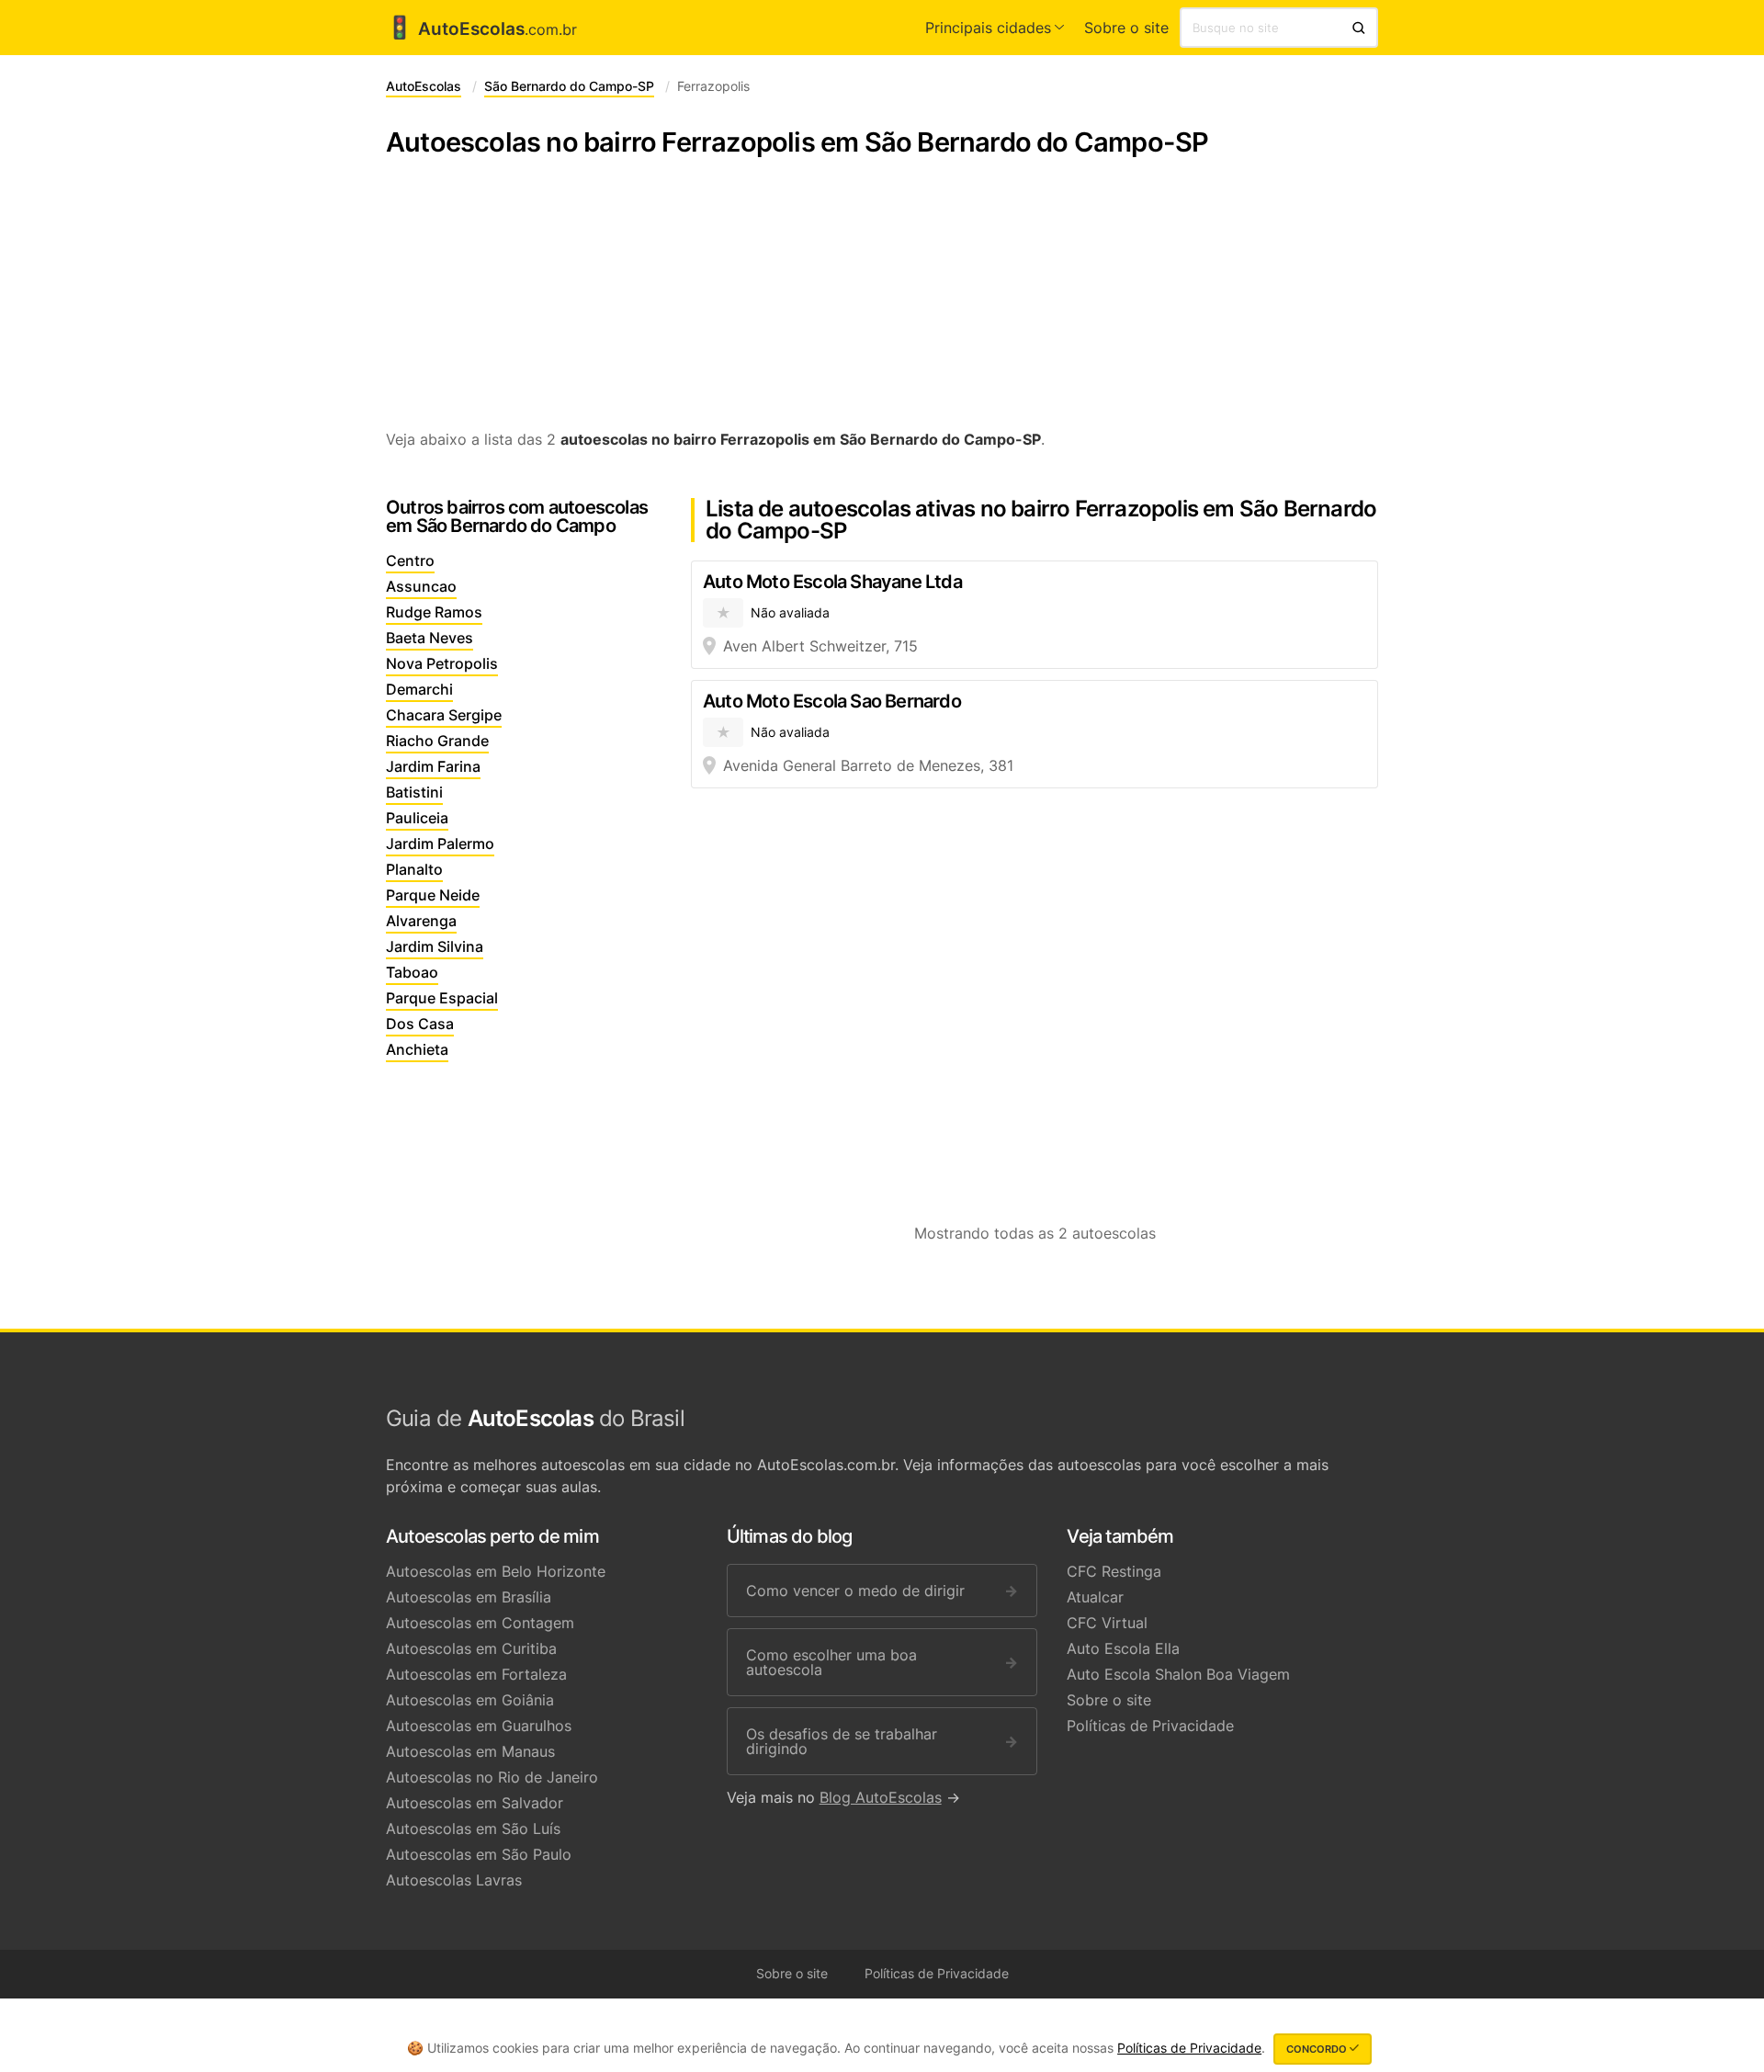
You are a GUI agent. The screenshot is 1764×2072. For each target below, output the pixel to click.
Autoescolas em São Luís (473, 1829)
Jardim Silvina (435, 946)
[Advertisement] (882, 303)
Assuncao (421, 586)
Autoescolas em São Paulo (479, 1854)
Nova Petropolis (442, 663)
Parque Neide (433, 895)
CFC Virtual (1107, 1623)
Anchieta (417, 1049)
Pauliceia (417, 818)
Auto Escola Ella (1123, 1648)
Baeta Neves (430, 638)
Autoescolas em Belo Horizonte (496, 1571)
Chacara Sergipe (444, 715)
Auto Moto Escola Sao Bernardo (832, 701)
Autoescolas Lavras (454, 1880)
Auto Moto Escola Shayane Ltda (832, 582)
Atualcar (1095, 1597)
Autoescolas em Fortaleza (476, 1674)
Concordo (1318, 2049)
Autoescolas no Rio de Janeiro (492, 1777)
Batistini (414, 792)
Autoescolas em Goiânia (470, 1700)
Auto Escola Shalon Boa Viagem (1178, 1674)
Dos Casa (420, 1024)
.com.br (481, 29)
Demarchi (419, 689)
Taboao (412, 972)
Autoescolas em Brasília (469, 1597)
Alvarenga (421, 921)
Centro (410, 560)
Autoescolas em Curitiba (471, 1648)
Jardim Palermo (440, 844)
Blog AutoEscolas (881, 1797)
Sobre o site (1126, 28)
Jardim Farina (433, 766)
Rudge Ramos (434, 612)
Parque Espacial (442, 998)
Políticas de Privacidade (1150, 1726)
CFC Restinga (1114, 1571)
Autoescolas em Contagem (480, 1623)
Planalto (414, 869)
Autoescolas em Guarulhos (479, 1726)
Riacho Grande (437, 741)
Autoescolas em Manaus (470, 1751)
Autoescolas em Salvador (475, 1803)
